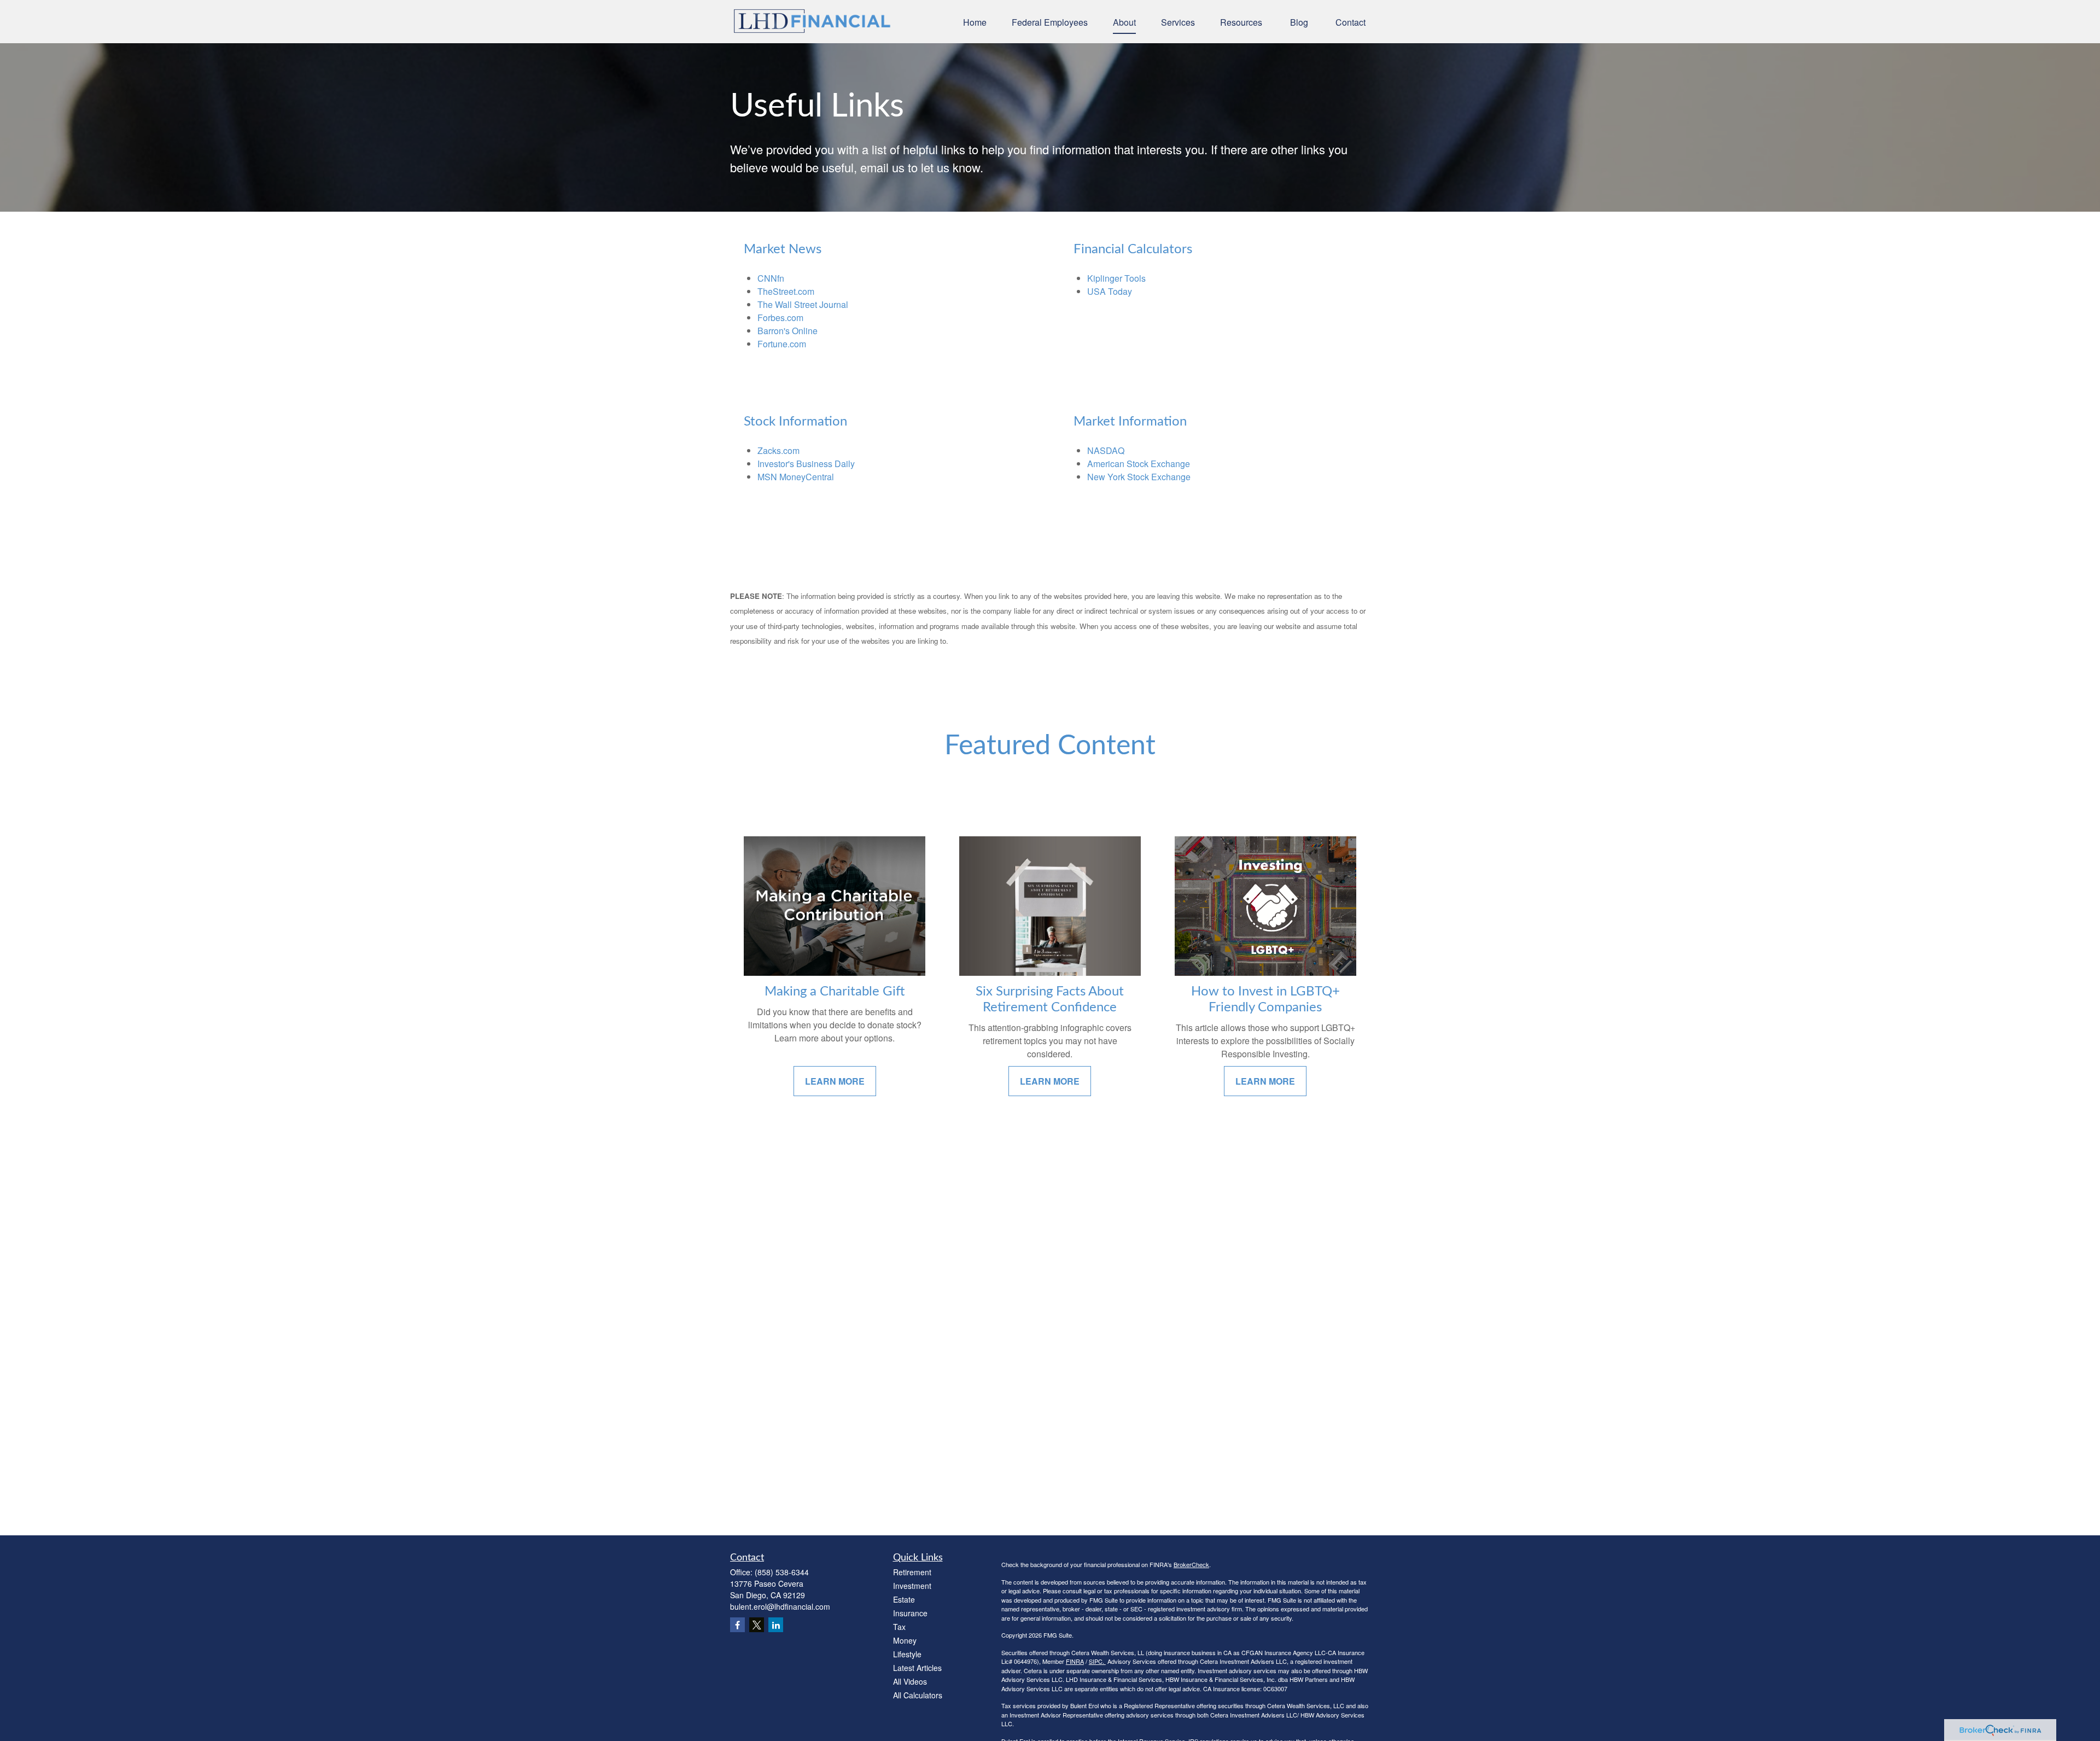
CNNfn (771, 278)
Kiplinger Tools (1116, 278)
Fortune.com (782, 344)
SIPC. (1097, 1661)
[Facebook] (737, 1625)
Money (905, 1640)
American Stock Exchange (1139, 464)
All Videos (910, 1681)
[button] (975, 22)
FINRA (1075, 1661)
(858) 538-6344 (782, 1572)
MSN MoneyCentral (796, 477)
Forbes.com (780, 318)
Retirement (912, 1572)
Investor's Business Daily (806, 464)
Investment (912, 1586)
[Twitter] (757, 1625)
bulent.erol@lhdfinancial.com (780, 1606)
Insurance (910, 1613)
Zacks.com (778, 450)
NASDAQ (1106, 450)
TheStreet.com (786, 291)
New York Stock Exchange (1139, 477)
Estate (904, 1599)
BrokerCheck (1191, 1564)
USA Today (1110, 291)
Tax (899, 1627)
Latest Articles (917, 1668)
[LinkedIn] (776, 1625)
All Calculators (918, 1695)
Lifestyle (907, 1654)
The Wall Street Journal (803, 304)
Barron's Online (787, 331)
